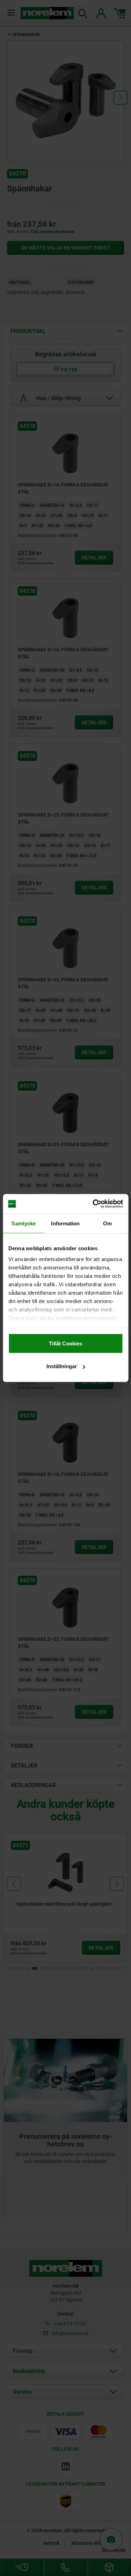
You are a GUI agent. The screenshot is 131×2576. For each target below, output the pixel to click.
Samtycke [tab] (24, 1223)
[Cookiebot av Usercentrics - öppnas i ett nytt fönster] (93, 1204)
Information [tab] (65, 1223)
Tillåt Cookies (65, 1343)
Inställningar (62, 1366)
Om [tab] (107, 1223)
